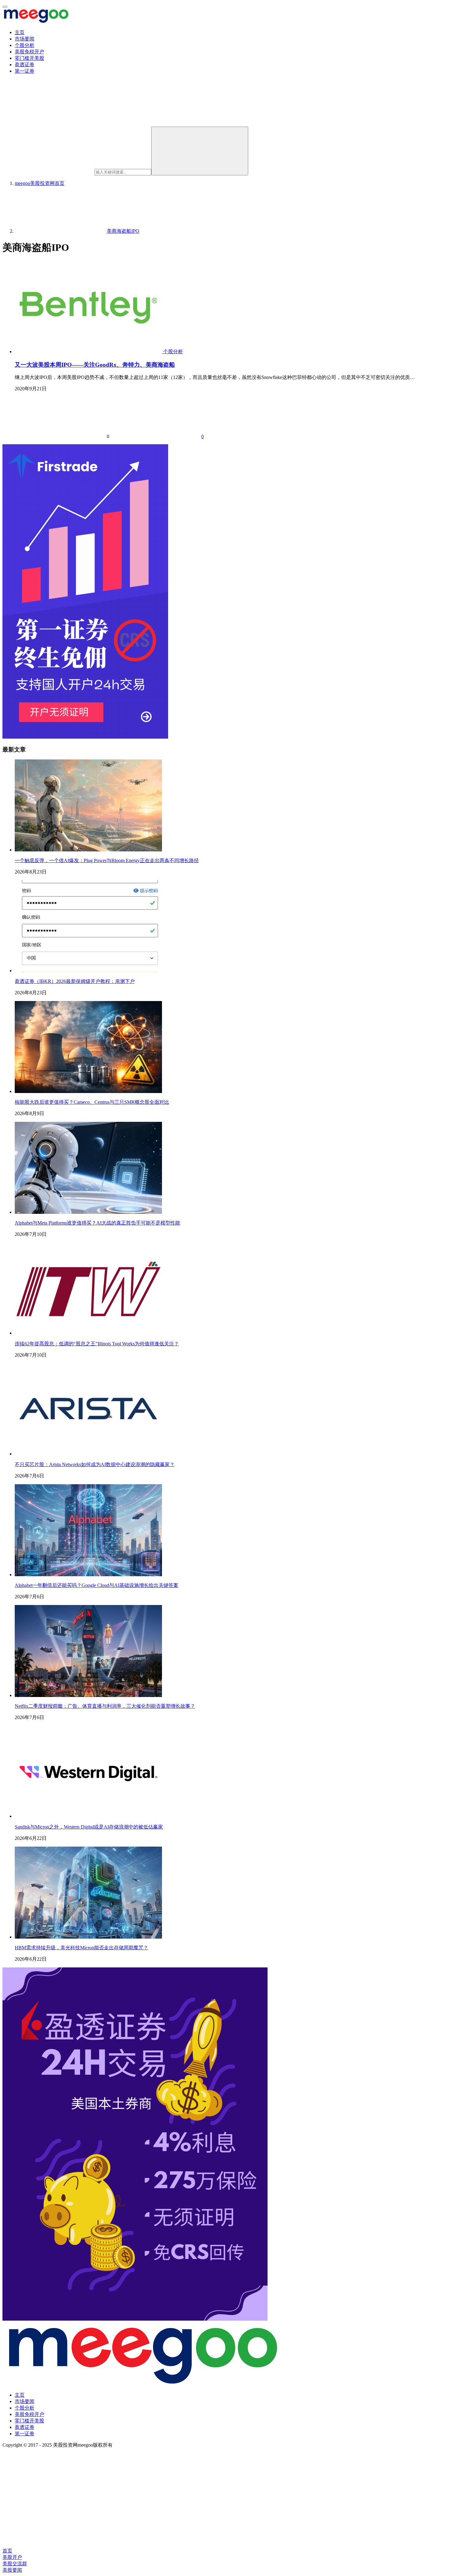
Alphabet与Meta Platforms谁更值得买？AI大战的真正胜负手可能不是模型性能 (97, 1223)
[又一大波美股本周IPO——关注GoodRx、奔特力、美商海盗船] (89, 352)
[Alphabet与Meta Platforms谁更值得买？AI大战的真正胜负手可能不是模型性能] (88, 1212)
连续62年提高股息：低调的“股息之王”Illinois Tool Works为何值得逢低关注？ (97, 1344)
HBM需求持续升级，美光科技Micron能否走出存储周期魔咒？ (81, 1948)
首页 (40, 183)
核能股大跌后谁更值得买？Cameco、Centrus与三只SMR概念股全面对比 (92, 1102)
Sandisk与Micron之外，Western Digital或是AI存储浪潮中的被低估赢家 (89, 1827)
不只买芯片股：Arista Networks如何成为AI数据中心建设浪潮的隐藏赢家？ (95, 1464)
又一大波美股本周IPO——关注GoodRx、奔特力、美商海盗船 (95, 365)
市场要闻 (25, 39)
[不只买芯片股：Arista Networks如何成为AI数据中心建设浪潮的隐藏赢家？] (88, 1454)
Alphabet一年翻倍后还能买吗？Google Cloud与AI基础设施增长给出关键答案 (96, 1585)
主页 (20, 32)
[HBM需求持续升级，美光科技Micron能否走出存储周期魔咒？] (88, 1937)
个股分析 (25, 45)
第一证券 (25, 71)
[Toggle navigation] (5, 7)
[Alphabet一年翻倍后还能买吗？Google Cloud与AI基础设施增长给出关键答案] (88, 1575)
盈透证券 (25, 65)
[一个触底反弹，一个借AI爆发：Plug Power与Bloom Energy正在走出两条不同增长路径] (88, 850)
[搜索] (200, 151)
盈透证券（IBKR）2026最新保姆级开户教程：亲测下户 (75, 981)
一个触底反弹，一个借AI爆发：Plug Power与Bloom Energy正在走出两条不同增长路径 (107, 860)
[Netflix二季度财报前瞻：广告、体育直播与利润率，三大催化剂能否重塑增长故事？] (88, 1695)
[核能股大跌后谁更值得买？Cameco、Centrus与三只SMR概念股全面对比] (88, 1091)
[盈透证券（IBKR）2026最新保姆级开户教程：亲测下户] (88, 971)
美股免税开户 (29, 52)
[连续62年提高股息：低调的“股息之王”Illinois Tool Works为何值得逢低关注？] (88, 1333)
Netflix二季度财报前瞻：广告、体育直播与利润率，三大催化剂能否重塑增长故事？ (105, 1706)
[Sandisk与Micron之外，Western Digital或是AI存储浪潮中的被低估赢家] (88, 1816)
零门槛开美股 (29, 58)
